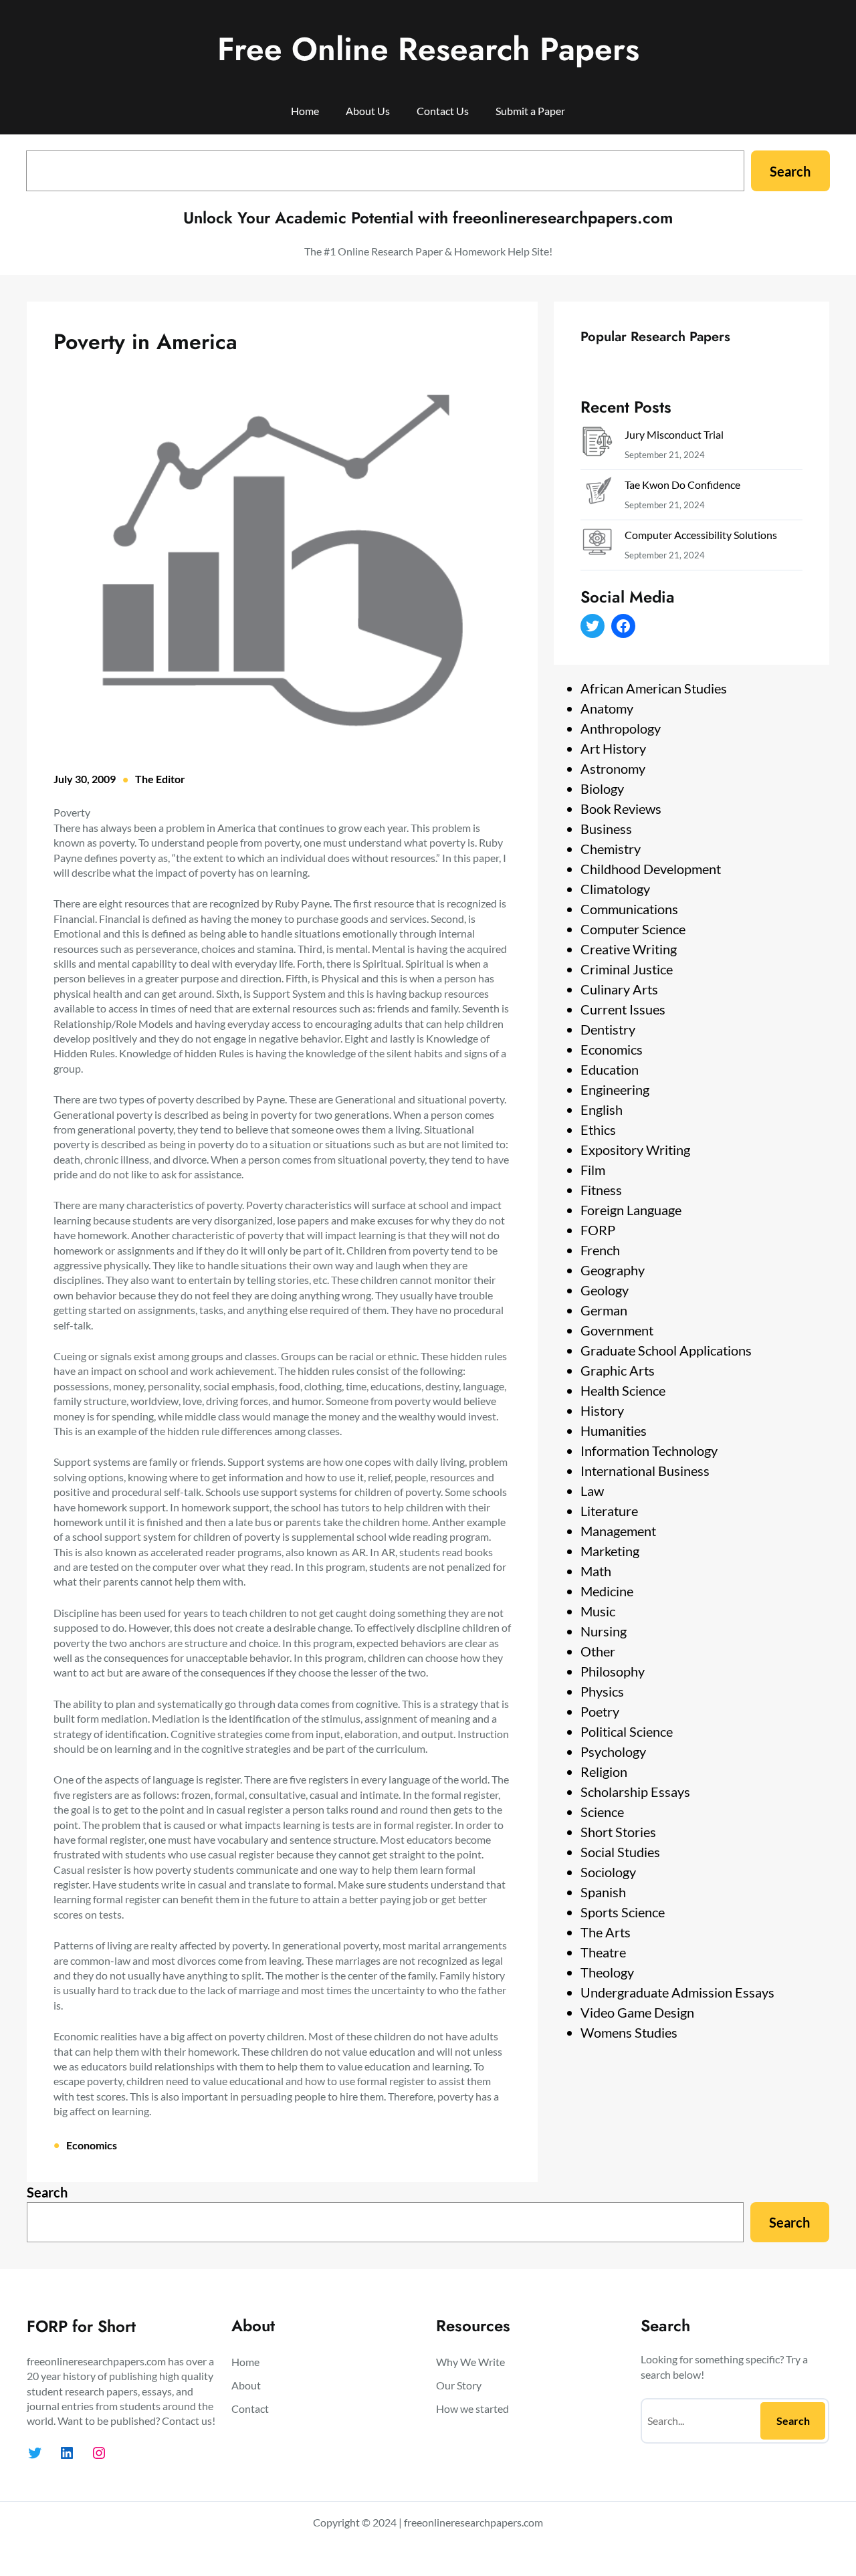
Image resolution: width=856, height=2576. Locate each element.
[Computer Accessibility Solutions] (597, 545)
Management (618, 1531)
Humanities (614, 1430)
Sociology (608, 1872)
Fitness (601, 1190)
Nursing (604, 1631)
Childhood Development (651, 869)
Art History (613, 748)
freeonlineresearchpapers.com (473, 2522)
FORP (598, 1230)
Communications (629, 909)
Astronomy (613, 768)
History (602, 1410)
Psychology (613, 1751)
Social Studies (620, 1852)
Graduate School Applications (666, 1350)
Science (602, 1812)
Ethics (598, 1130)
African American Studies (654, 688)
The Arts (606, 1932)
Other (598, 1651)
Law (592, 1491)
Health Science (623, 1390)
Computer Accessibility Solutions (701, 535)
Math (596, 1571)
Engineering (615, 1089)
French (600, 1250)
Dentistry (608, 1029)
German (604, 1310)
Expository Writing (635, 1150)
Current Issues (623, 1009)
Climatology (615, 889)
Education (610, 1069)
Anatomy (607, 708)
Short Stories (618, 1832)
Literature (609, 1511)
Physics (602, 1691)
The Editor (160, 779)
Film (593, 1170)
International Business (645, 1471)
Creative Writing (629, 949)
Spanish (603, 1892)
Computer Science (633, 929)
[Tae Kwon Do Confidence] (597, 495)
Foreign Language (631, 1210)
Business (606, 829)
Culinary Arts (619, 989)
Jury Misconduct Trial (674, 434)
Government (617, 1330)
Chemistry (611, 849)
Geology (605, 1290)
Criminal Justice (627, 969)
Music (598, 1611)
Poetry (600, 1711)
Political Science (627, 1731)
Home (305, 111)
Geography (613, 1270)
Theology (607, 1972)
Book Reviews (621, 809)
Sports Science (623, 1912)
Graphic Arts (618, 1370)
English (602, 1109)
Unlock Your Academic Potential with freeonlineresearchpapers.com (428, 218)
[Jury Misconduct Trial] (597, 444)
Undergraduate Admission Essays (677, 1992)
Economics (92, 2145)
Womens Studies (629, 2032)
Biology (602, 788)
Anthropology (621, 728)
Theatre (603, 1952)
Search (790, 171)
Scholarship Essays (635, 1792)
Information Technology (649, 1451)
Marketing (610, 1551)
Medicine (607, 1591)
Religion (604, 1772)
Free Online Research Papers (428, 49)
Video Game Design (637, 2012)
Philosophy (613, 1671)
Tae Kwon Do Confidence (682, 485)
